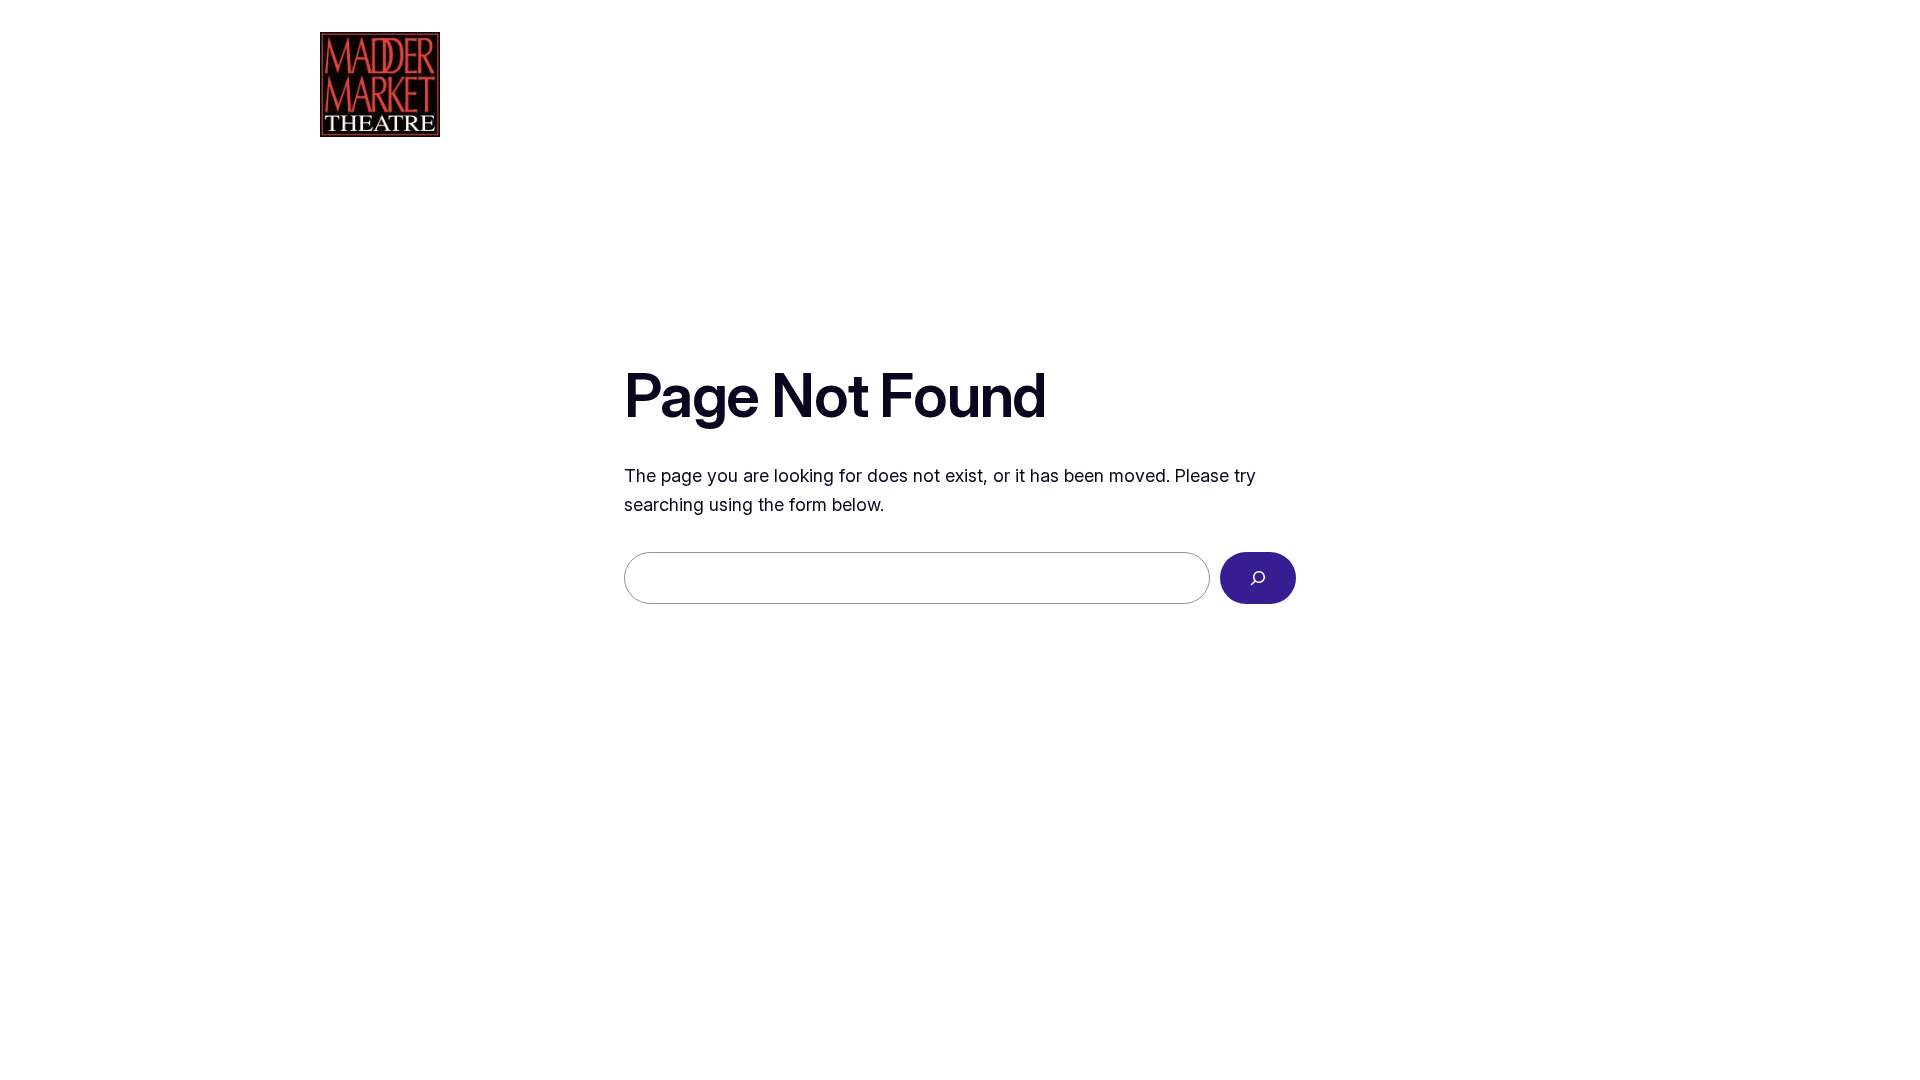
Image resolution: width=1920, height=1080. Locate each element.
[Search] (1258, 578)
